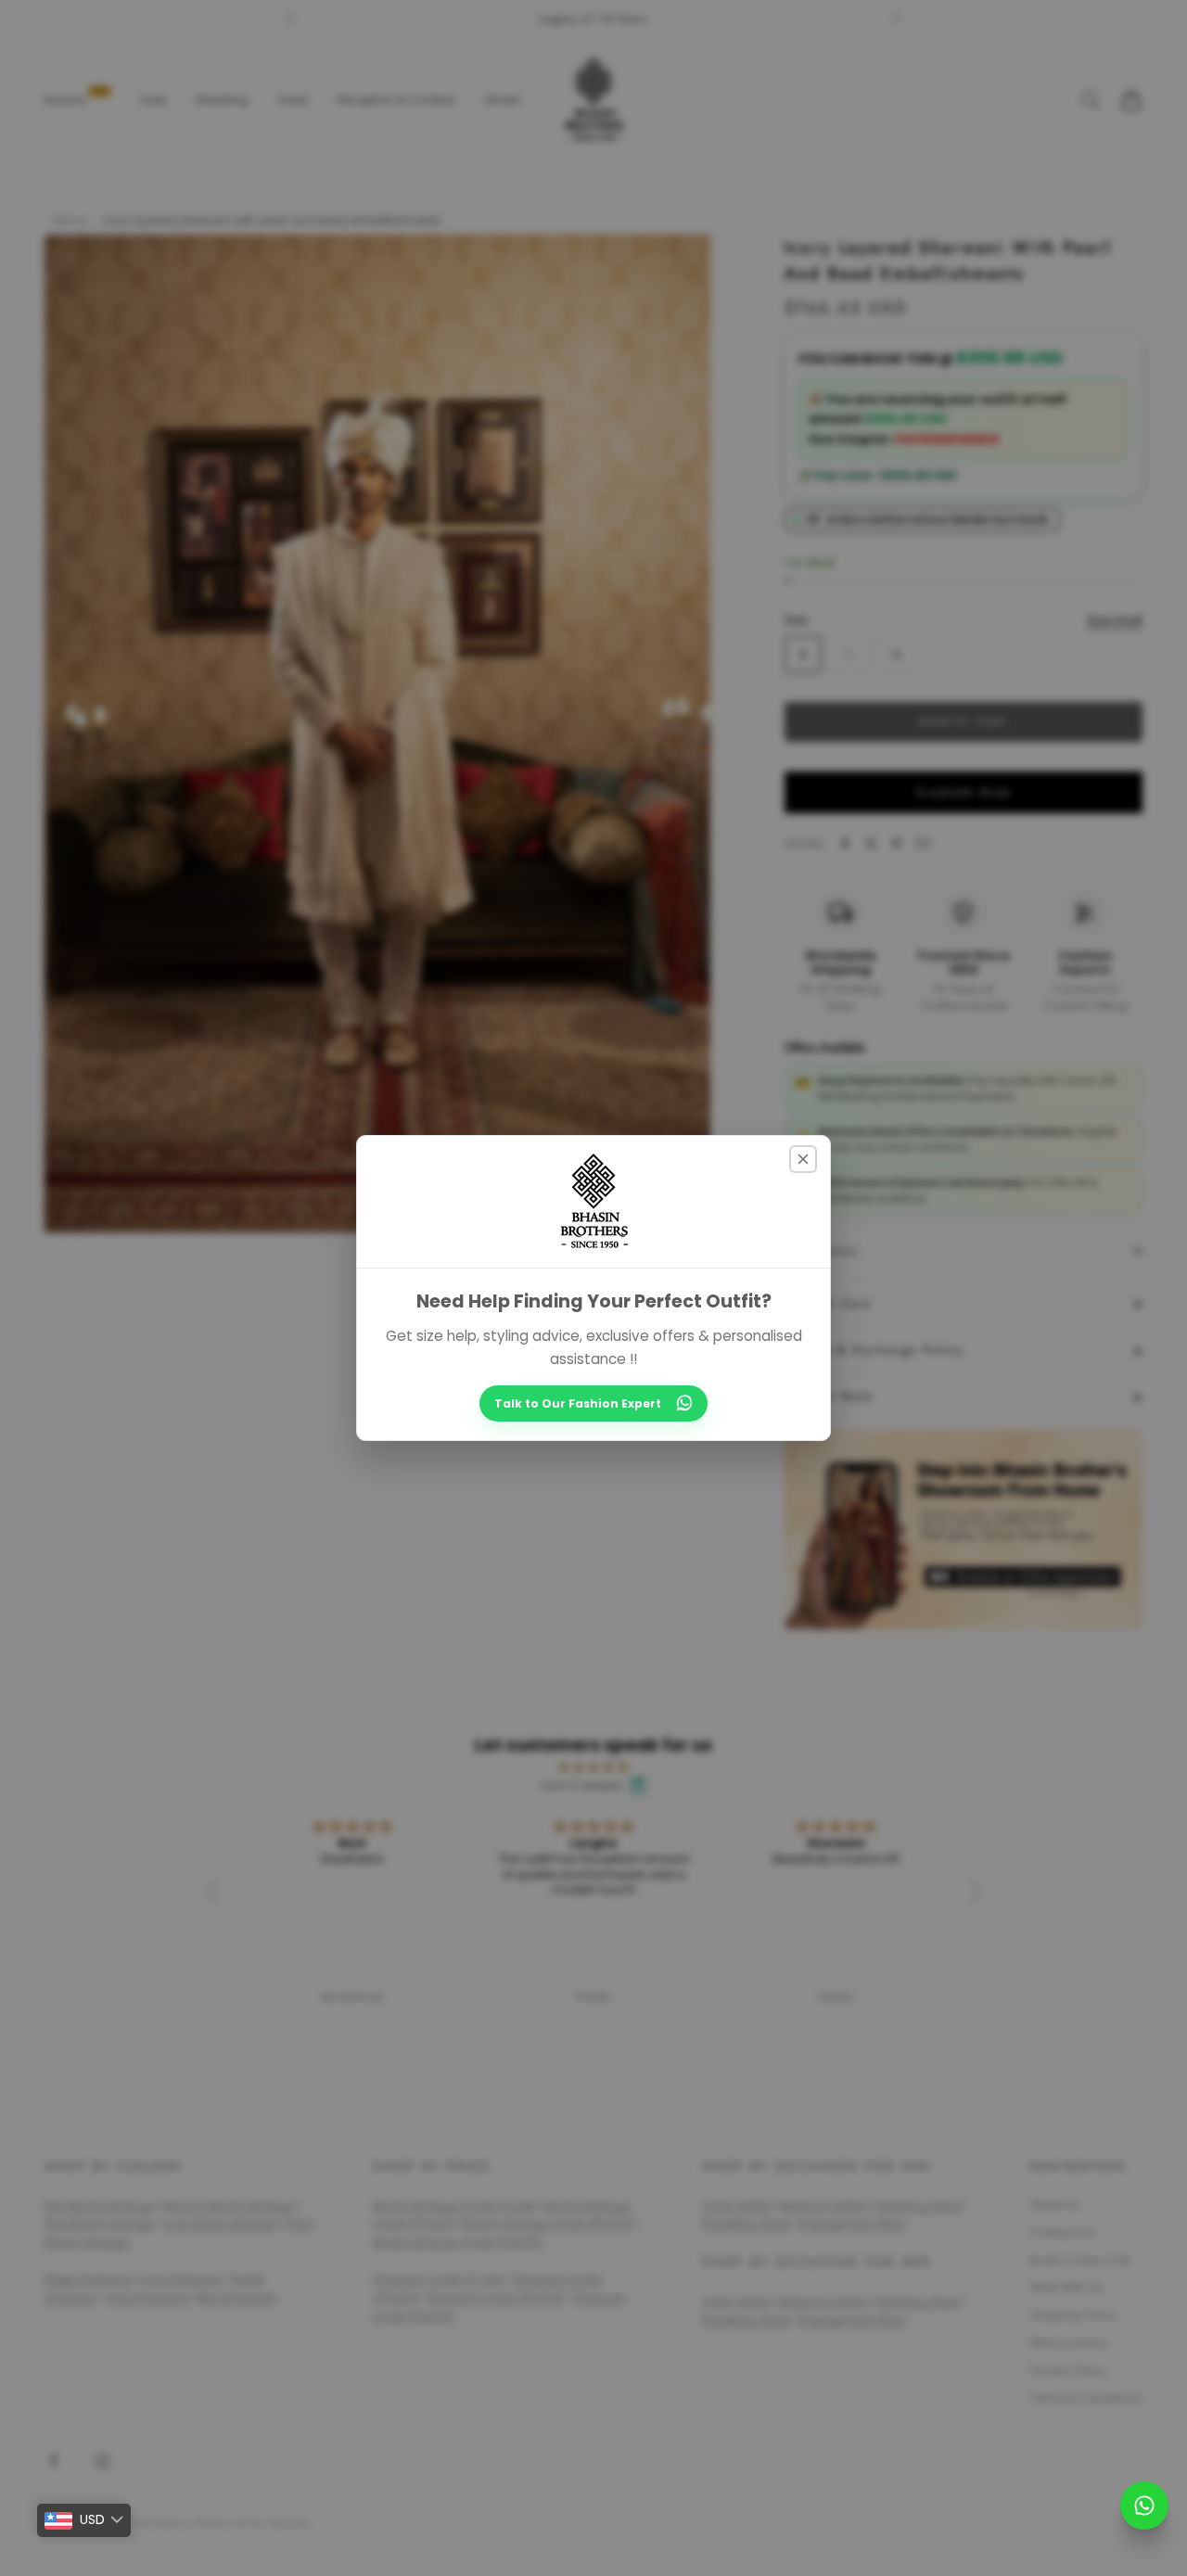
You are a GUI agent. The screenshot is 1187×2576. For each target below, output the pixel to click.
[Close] (803, 1159)
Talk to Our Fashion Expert (578, 1403)
